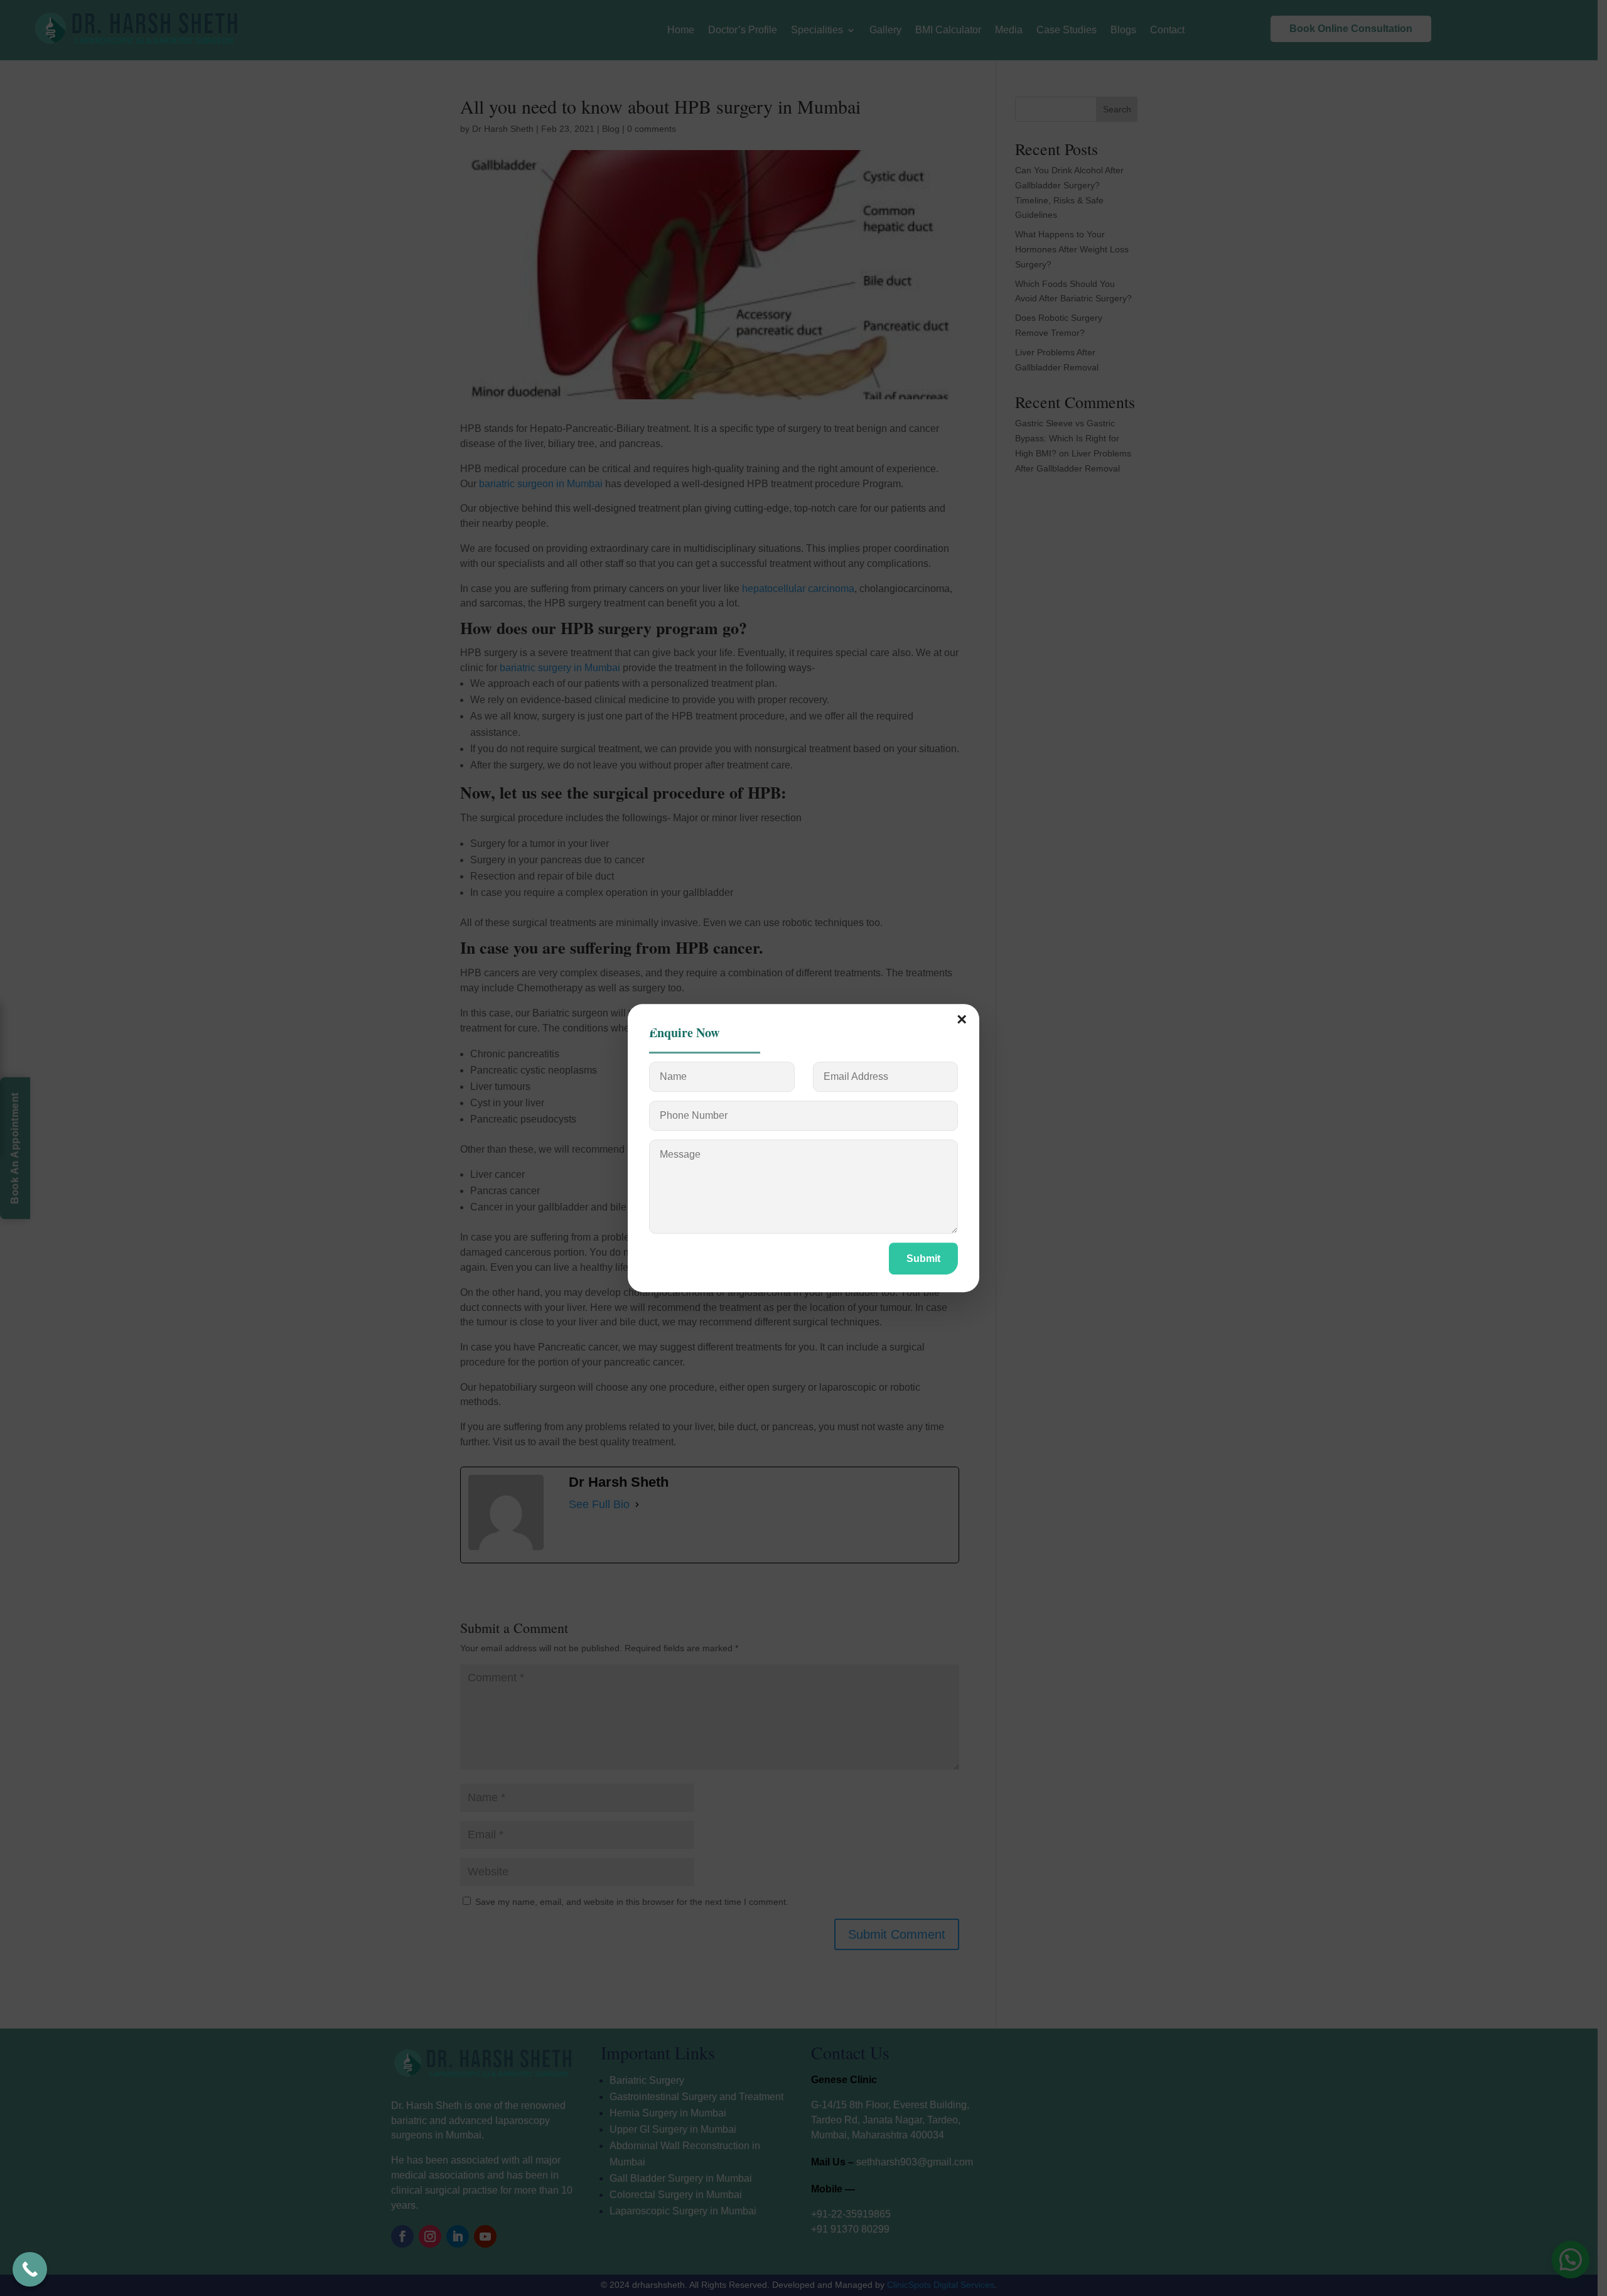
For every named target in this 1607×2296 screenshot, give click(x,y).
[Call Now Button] (30, 2269)
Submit (923, 1258)
